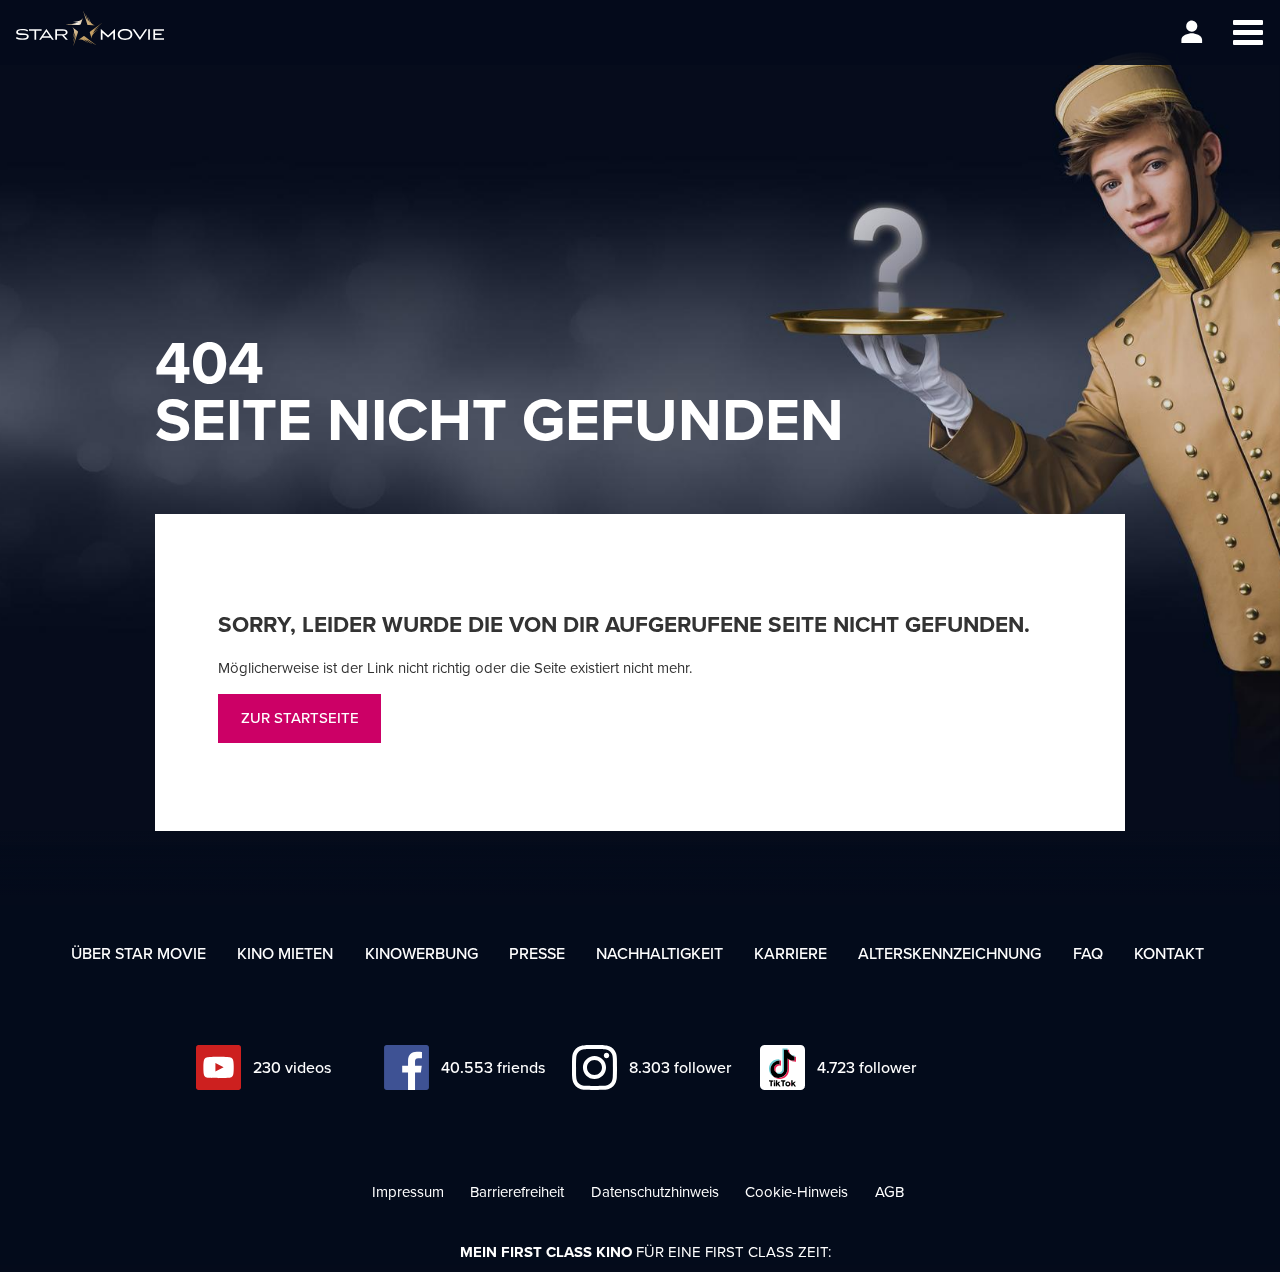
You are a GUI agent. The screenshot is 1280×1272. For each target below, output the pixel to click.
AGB (889, 1191)
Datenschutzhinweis (655, 1191)
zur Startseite (300, 717)
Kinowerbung (421, 953)
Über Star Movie (138, 953)
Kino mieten (285, 953)
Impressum (408, 1191)
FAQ (1088, 953)
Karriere (790, 953)
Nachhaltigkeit (659, 953)
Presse (537, 953)
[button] (1247, 32)
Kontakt (1169, 953)
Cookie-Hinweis (796, 1191)
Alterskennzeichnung (949, 953)
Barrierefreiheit (517, 1191)
